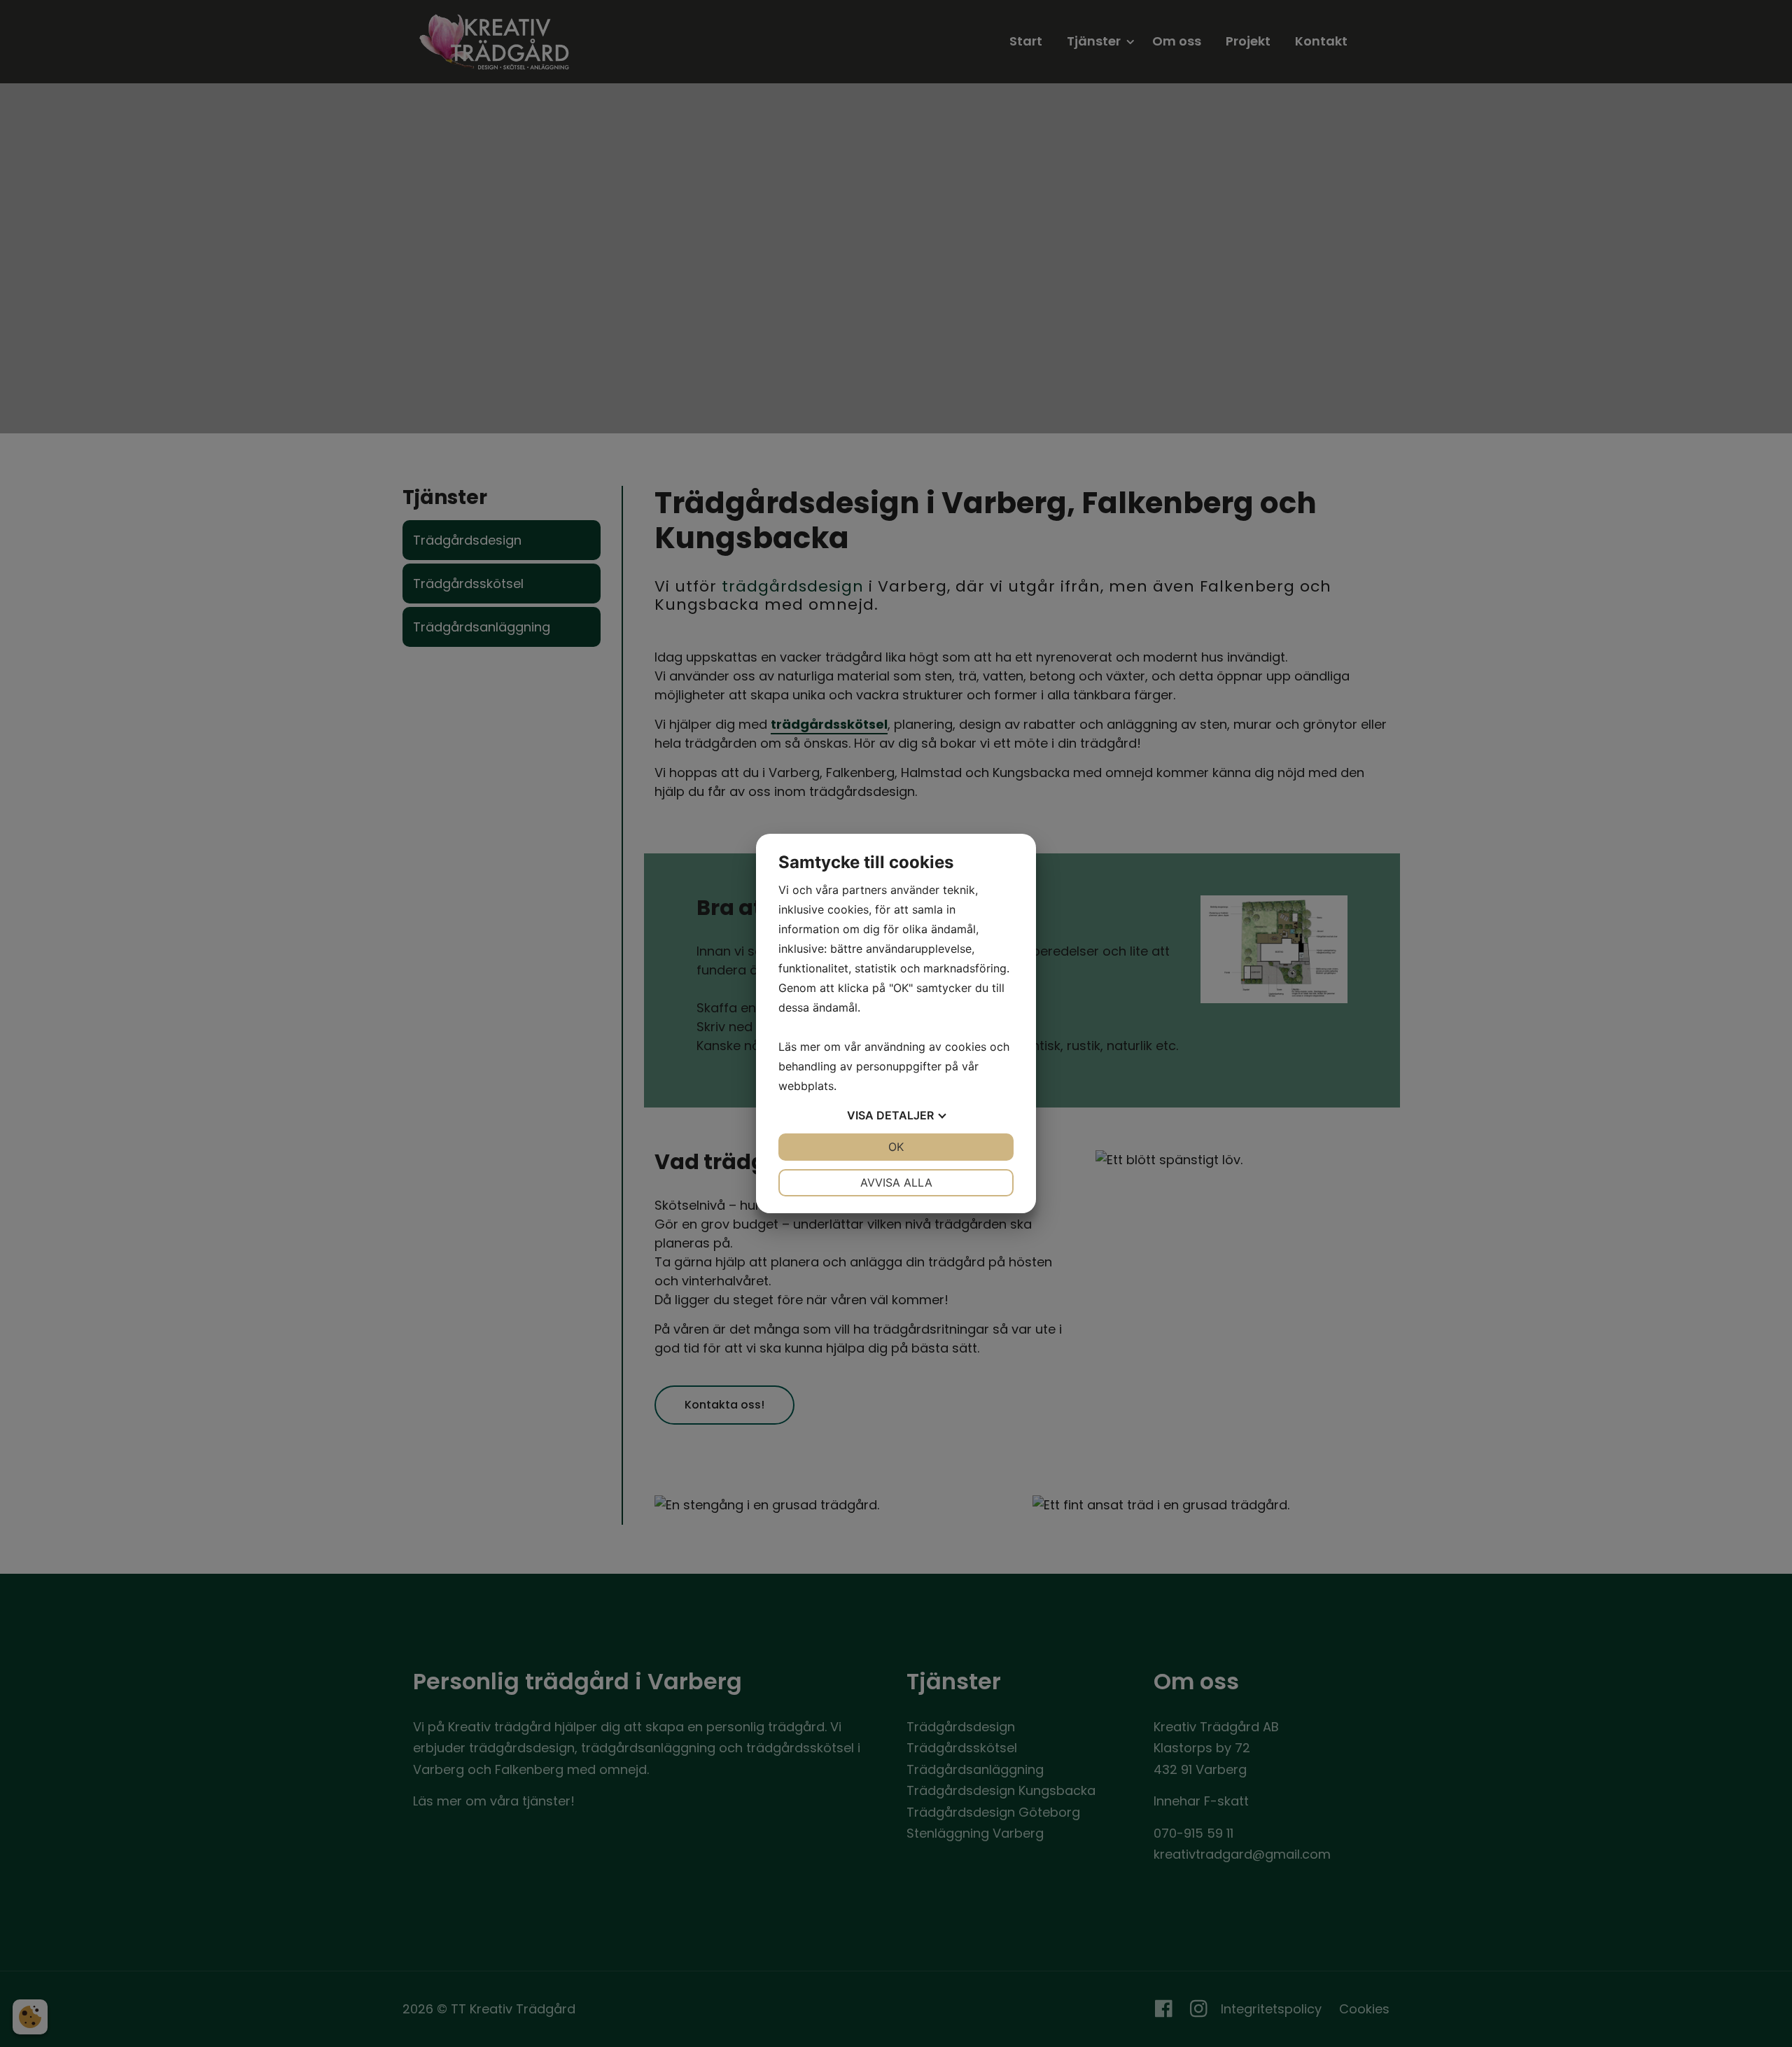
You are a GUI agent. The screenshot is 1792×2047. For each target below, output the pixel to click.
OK (896, 1147)
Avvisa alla (896, 1182)
